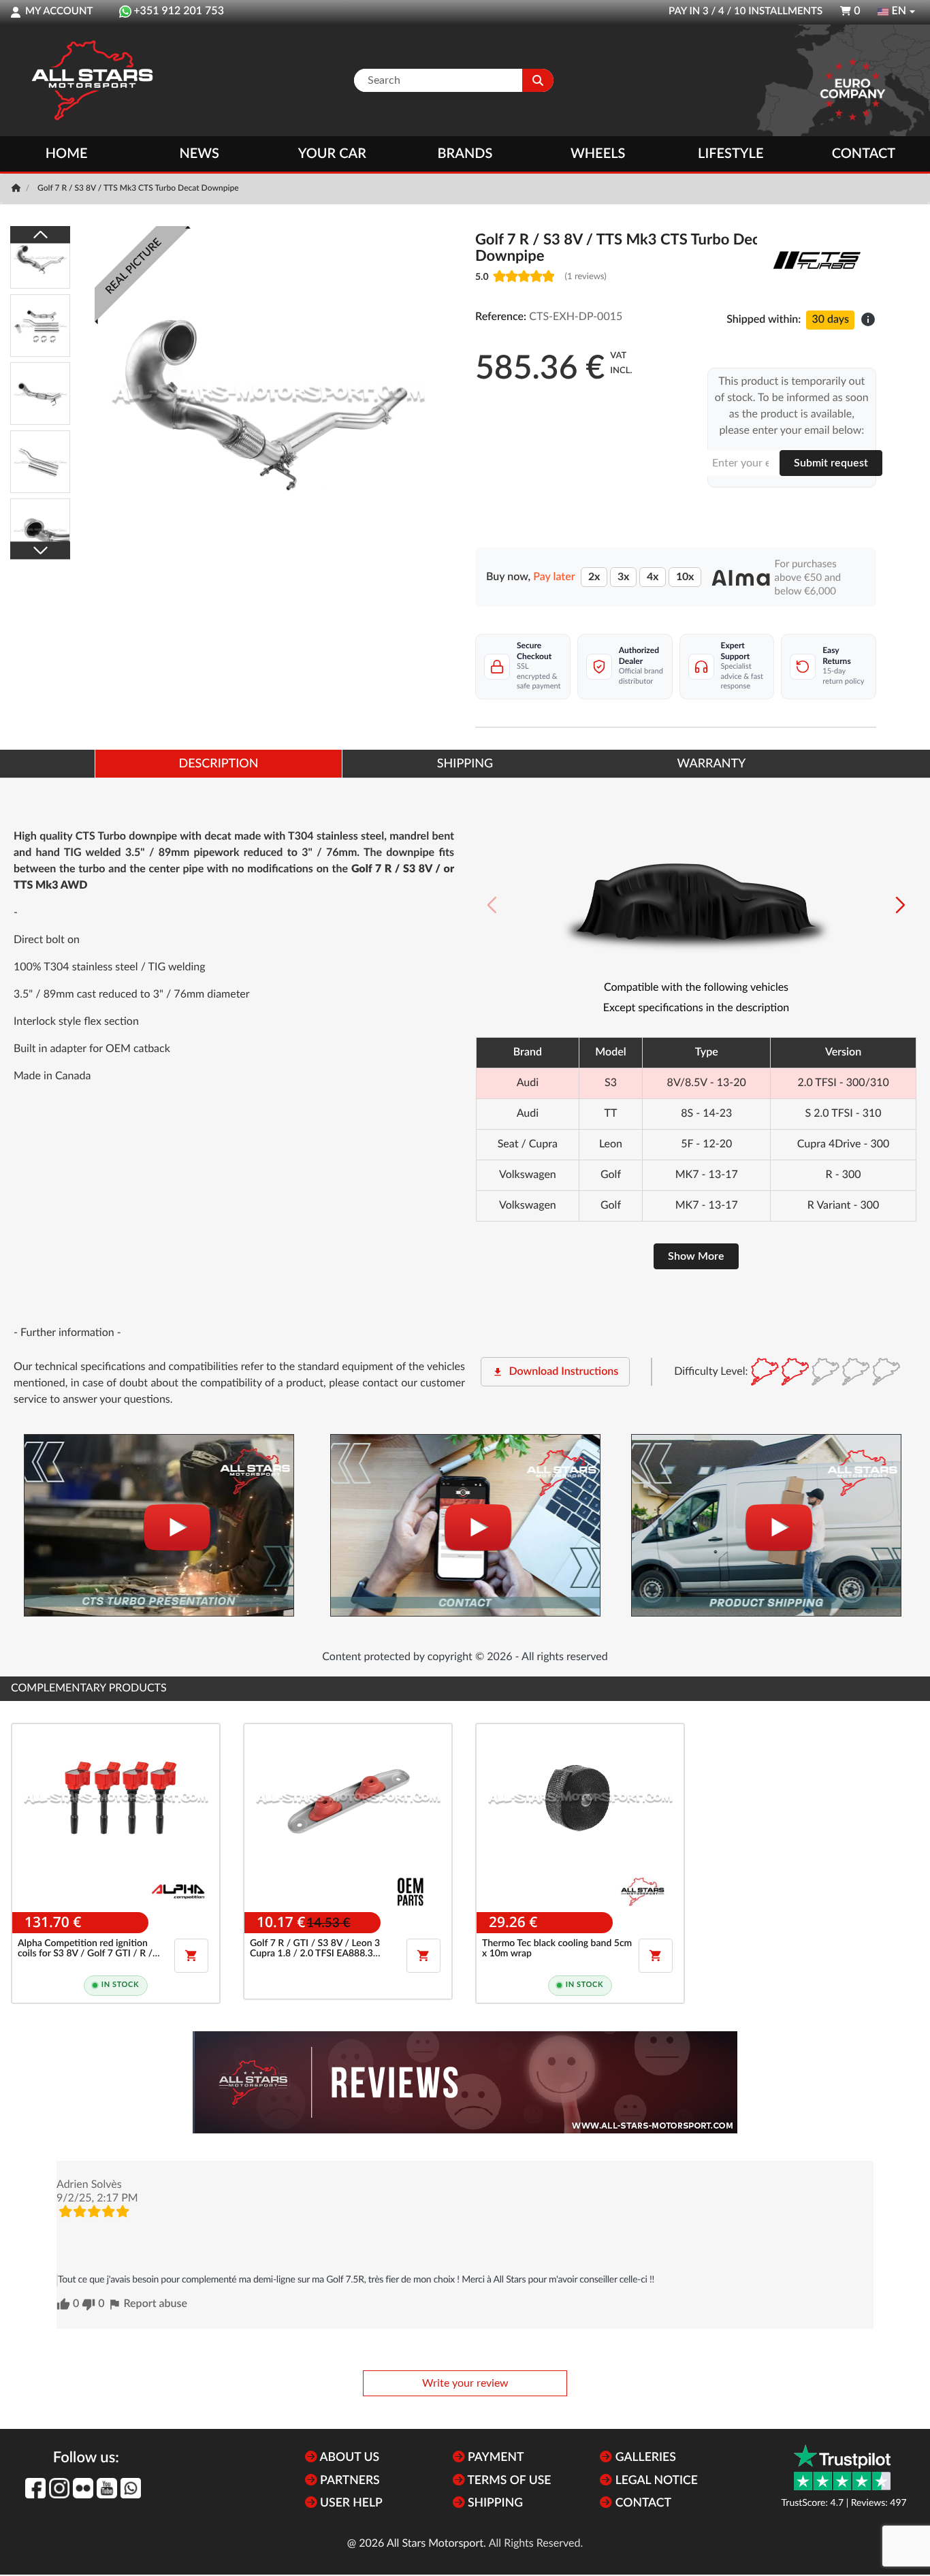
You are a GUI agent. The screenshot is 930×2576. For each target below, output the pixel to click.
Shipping (494, 2503)
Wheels (598, 154)
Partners (349, 2481)
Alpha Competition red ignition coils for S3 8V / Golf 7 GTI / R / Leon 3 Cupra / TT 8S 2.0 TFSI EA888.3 (85, 1949)
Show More (696, 1256)
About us (348, 2458)
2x (594, 577)
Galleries (644, 2458)
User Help (350, 2503)
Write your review (465, 2383)
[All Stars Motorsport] (92, 80)
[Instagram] (59, 2488)
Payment (495, 2458)
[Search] (538, 80)
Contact (864, 154)
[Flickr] (83, 2488)
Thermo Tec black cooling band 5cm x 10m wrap (557, 1949)
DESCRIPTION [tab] (218, 764)
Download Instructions (555, 1372)
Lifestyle (731, 154)
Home (67, 154)
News (199, 154)
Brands (465, 154)
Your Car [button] (332, 154)
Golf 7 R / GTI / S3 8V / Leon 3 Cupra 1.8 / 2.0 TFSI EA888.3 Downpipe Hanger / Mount (315, 1949)
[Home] (17, 189)
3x (623, 577)
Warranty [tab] (712, 764)
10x (685, 577)
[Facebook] (35, 2488)
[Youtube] (107, 2488)
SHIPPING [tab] (465, 764)
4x (653, 577)
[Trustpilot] (842, 2467)
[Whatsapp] (131, 2488)
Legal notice (655, 2481)
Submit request (831, 463)
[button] (900, 905)
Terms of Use (508, 2481)
